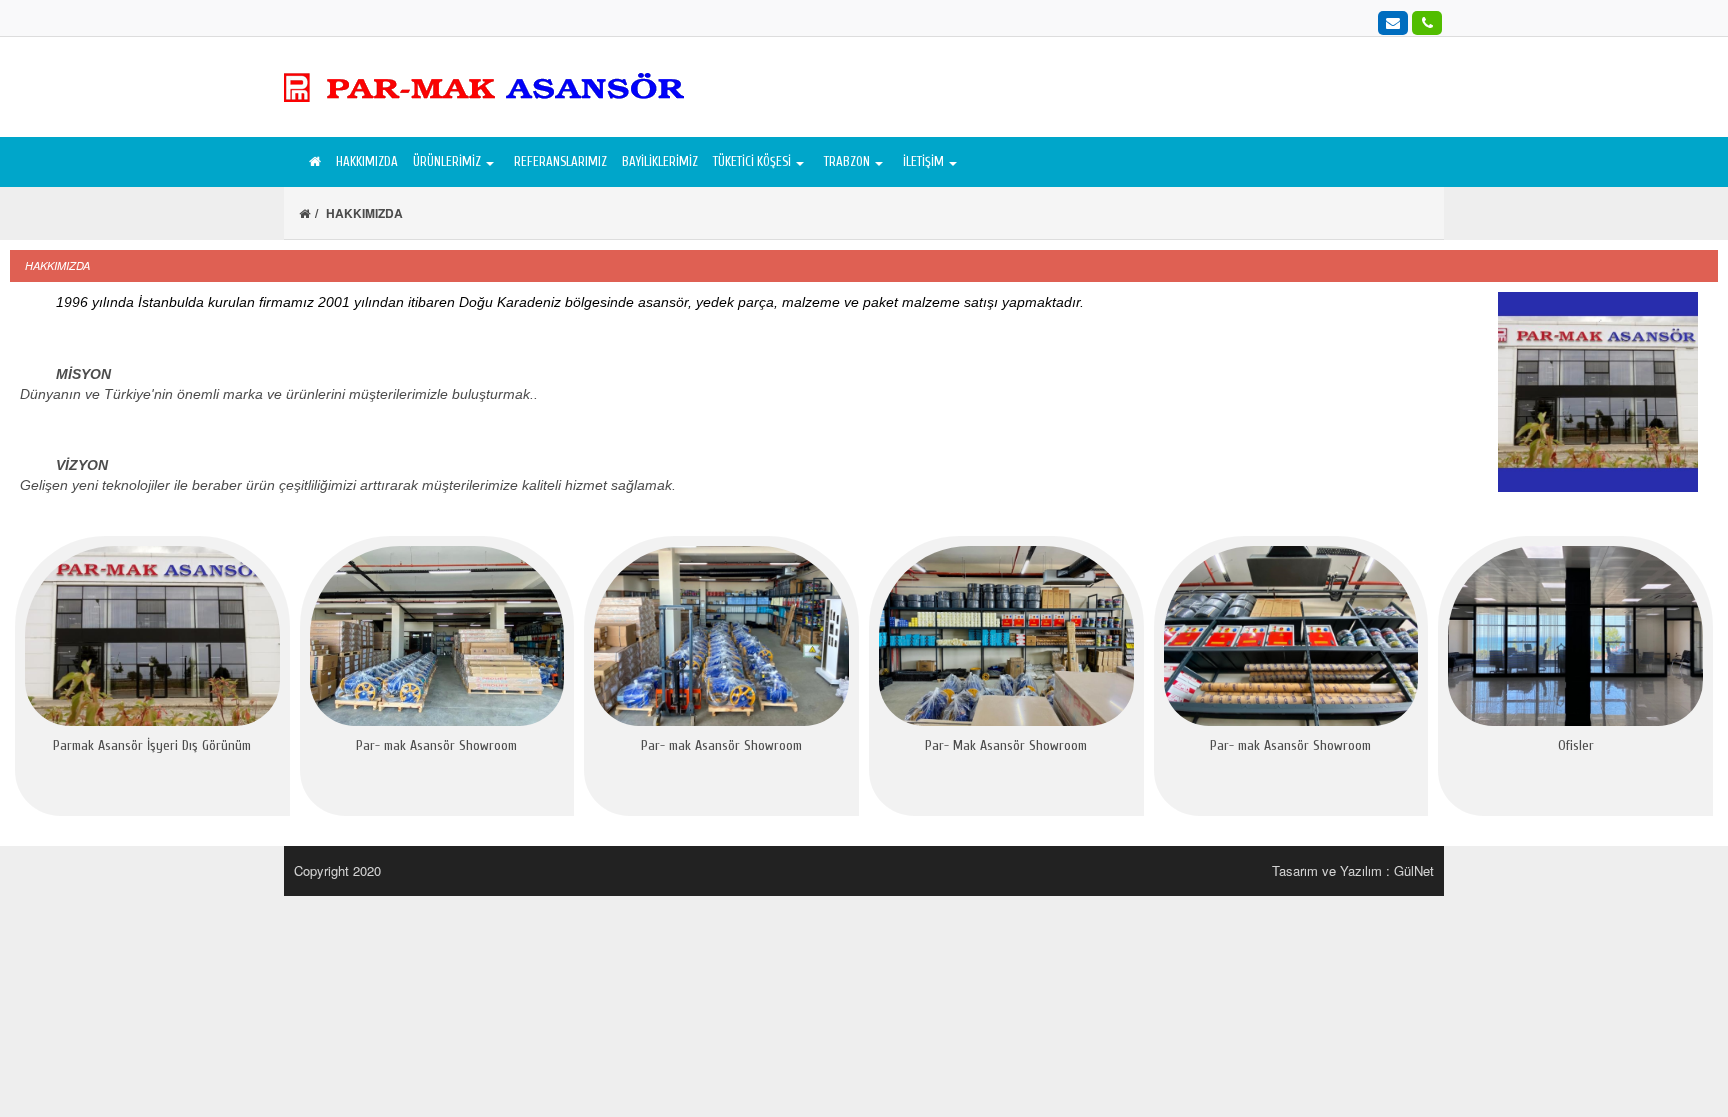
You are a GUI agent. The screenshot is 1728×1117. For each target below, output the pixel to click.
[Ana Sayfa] (312, 162)
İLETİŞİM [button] (923, 161)
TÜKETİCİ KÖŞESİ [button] (752, 161)
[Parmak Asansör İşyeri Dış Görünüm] (152, 636)
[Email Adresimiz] (1393, 22)
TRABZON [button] (847, 161)
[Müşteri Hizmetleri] (1427, 22)
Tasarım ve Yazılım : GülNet (1353, 870)
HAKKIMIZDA (367, 161)
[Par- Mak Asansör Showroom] (1006, 636)
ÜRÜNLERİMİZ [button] (447, 161)
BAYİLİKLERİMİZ (660, 161)
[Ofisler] (1575, 636)
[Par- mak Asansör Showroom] (437, 636)
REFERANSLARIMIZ (560, 161)
